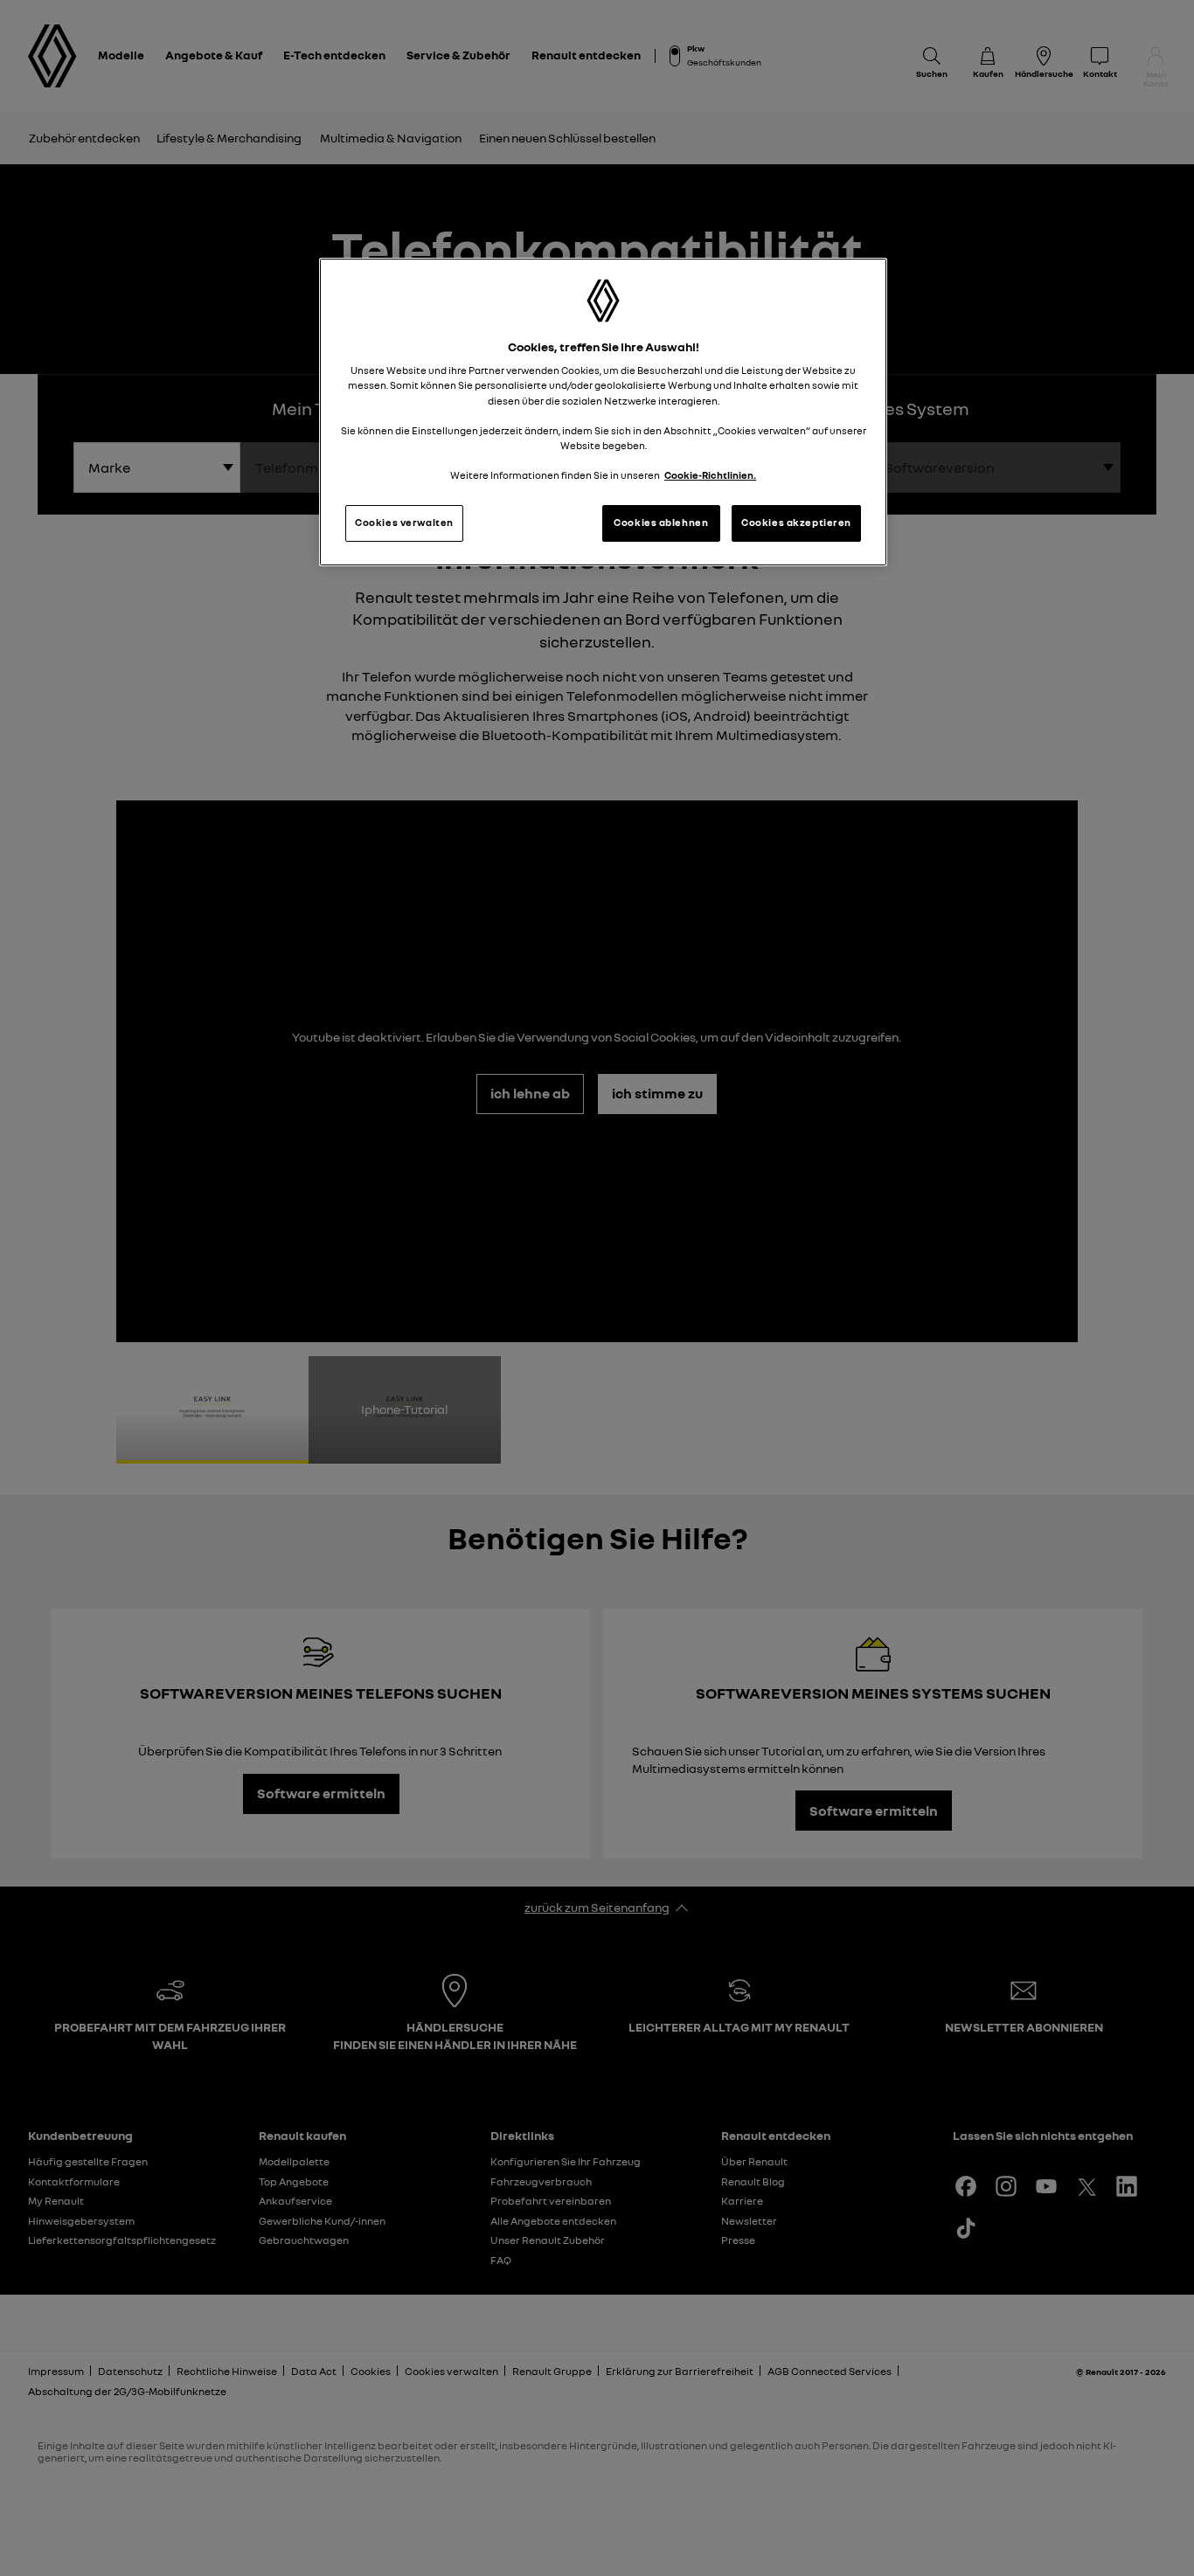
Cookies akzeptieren (796, 523)
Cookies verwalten (404, 523)
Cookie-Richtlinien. (710, 475)
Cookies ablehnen (661, 523)
